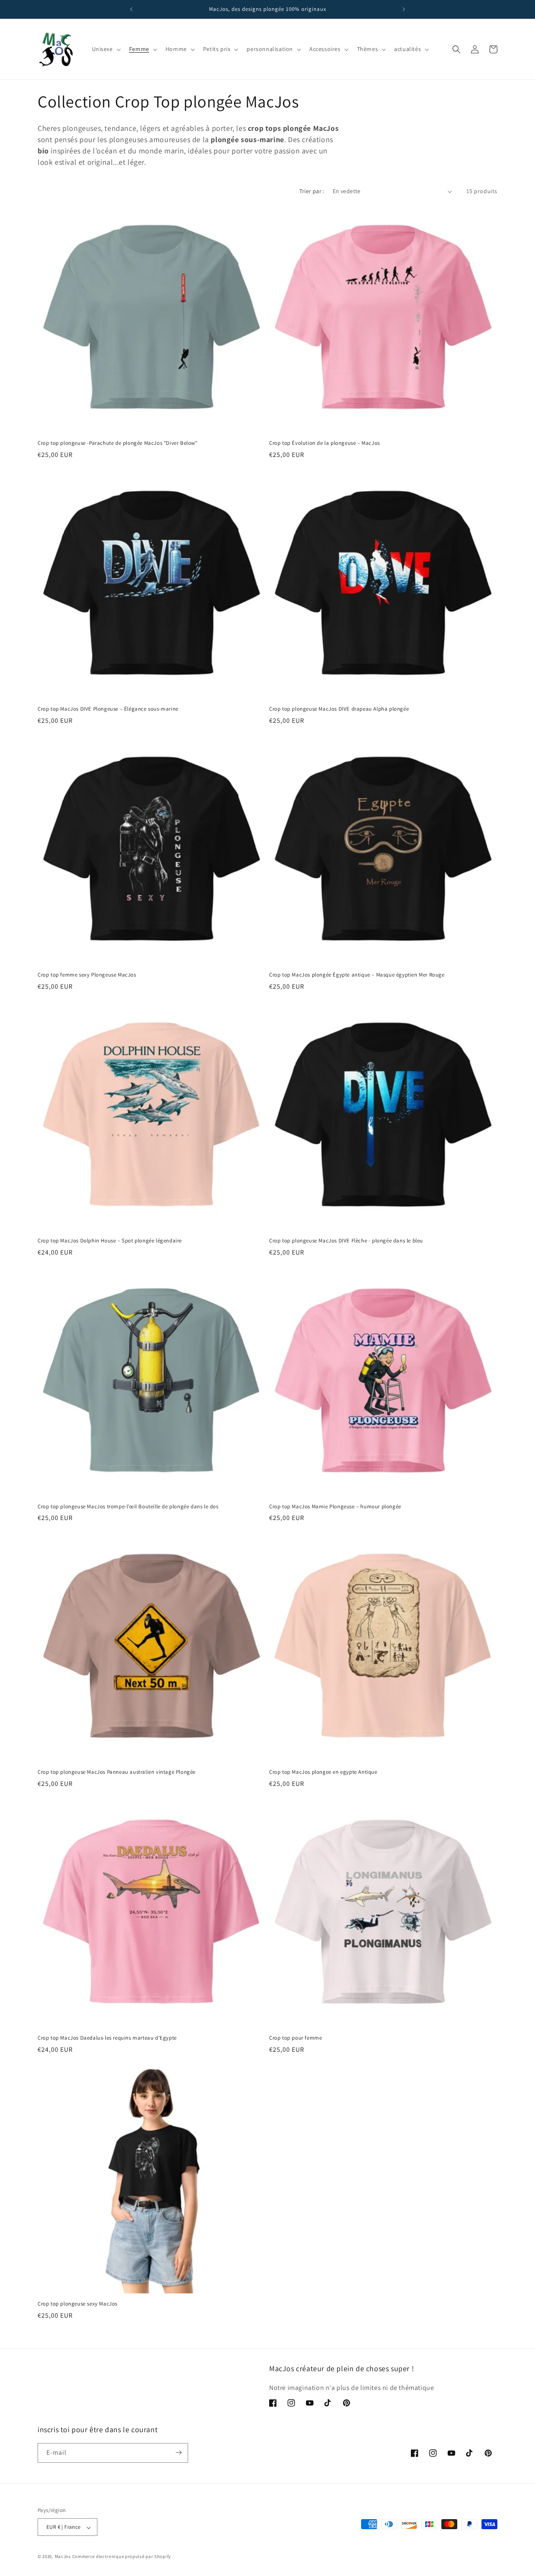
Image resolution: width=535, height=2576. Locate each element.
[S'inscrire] (178, 2452)
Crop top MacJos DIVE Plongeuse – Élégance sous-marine (108, 709)
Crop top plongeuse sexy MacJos (78, 2304)
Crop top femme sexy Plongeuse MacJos (87, 975)
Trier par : (312, 191)
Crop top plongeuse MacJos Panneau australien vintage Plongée (117, 1772)
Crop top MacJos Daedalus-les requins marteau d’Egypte (107, 2038)
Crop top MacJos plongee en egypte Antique (323, 1772)
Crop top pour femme (296, 2038)
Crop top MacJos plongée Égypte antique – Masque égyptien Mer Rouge (357, 975)
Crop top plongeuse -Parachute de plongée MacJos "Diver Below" (118, 443)
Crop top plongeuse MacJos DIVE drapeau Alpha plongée (339, 709)
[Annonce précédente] (131, 9)
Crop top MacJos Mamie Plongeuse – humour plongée (335, 1507)
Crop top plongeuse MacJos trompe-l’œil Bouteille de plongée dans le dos (128, 1507)
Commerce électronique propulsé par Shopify (122, 2557)
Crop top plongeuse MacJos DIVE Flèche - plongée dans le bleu (346, 1241)
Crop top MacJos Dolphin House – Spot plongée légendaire (110, 1241)
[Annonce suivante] (404, 9)
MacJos (63, 2557)
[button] (106, 49)
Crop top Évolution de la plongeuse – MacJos (325, 443)
